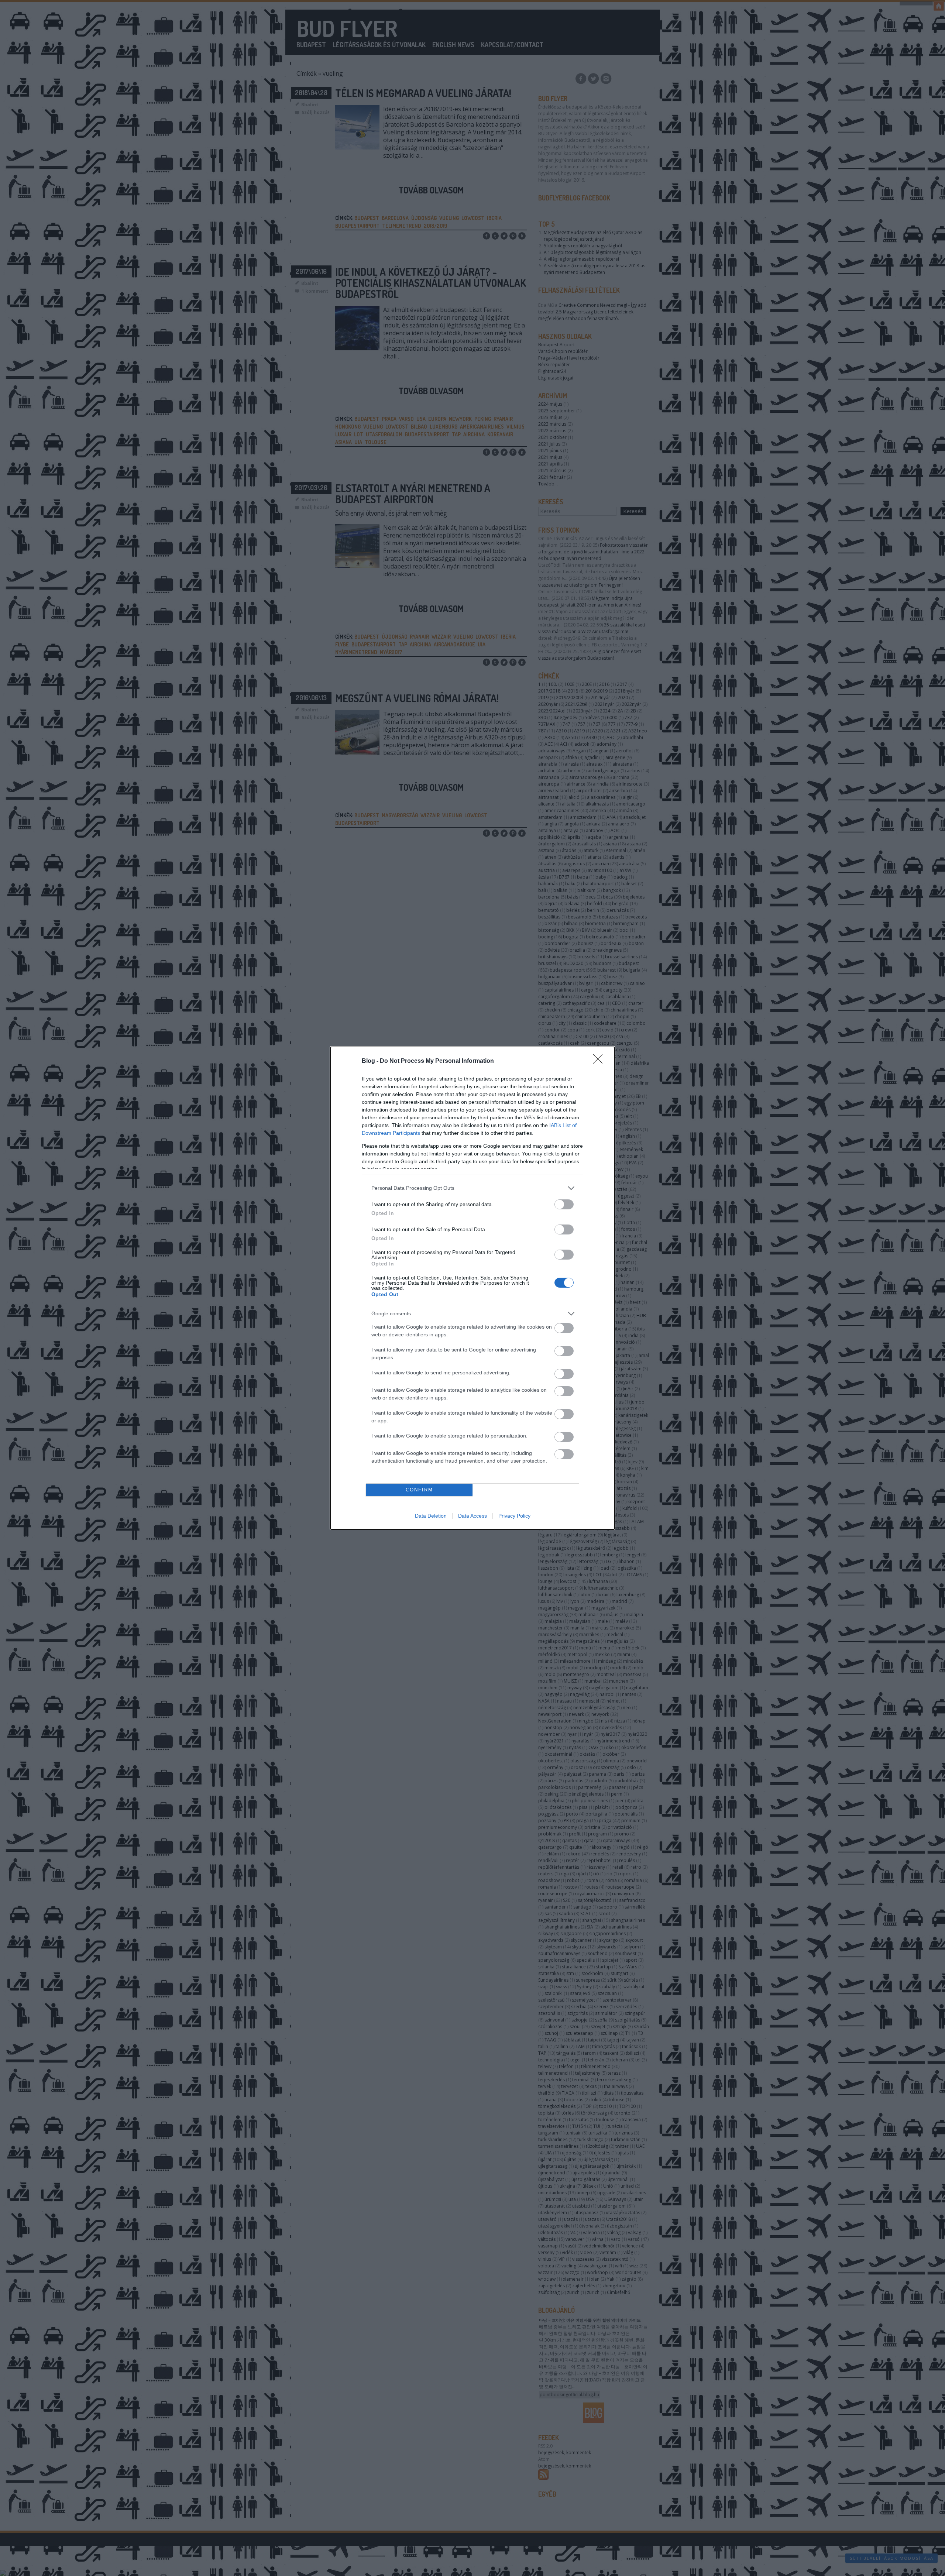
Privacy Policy (514, 1516)
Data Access (472, 1516)
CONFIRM (419, 1490)
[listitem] (472, 1188)
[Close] (600, 1061)
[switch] (564, 1204)
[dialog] (472, 1288)
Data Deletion (431, 1516)
